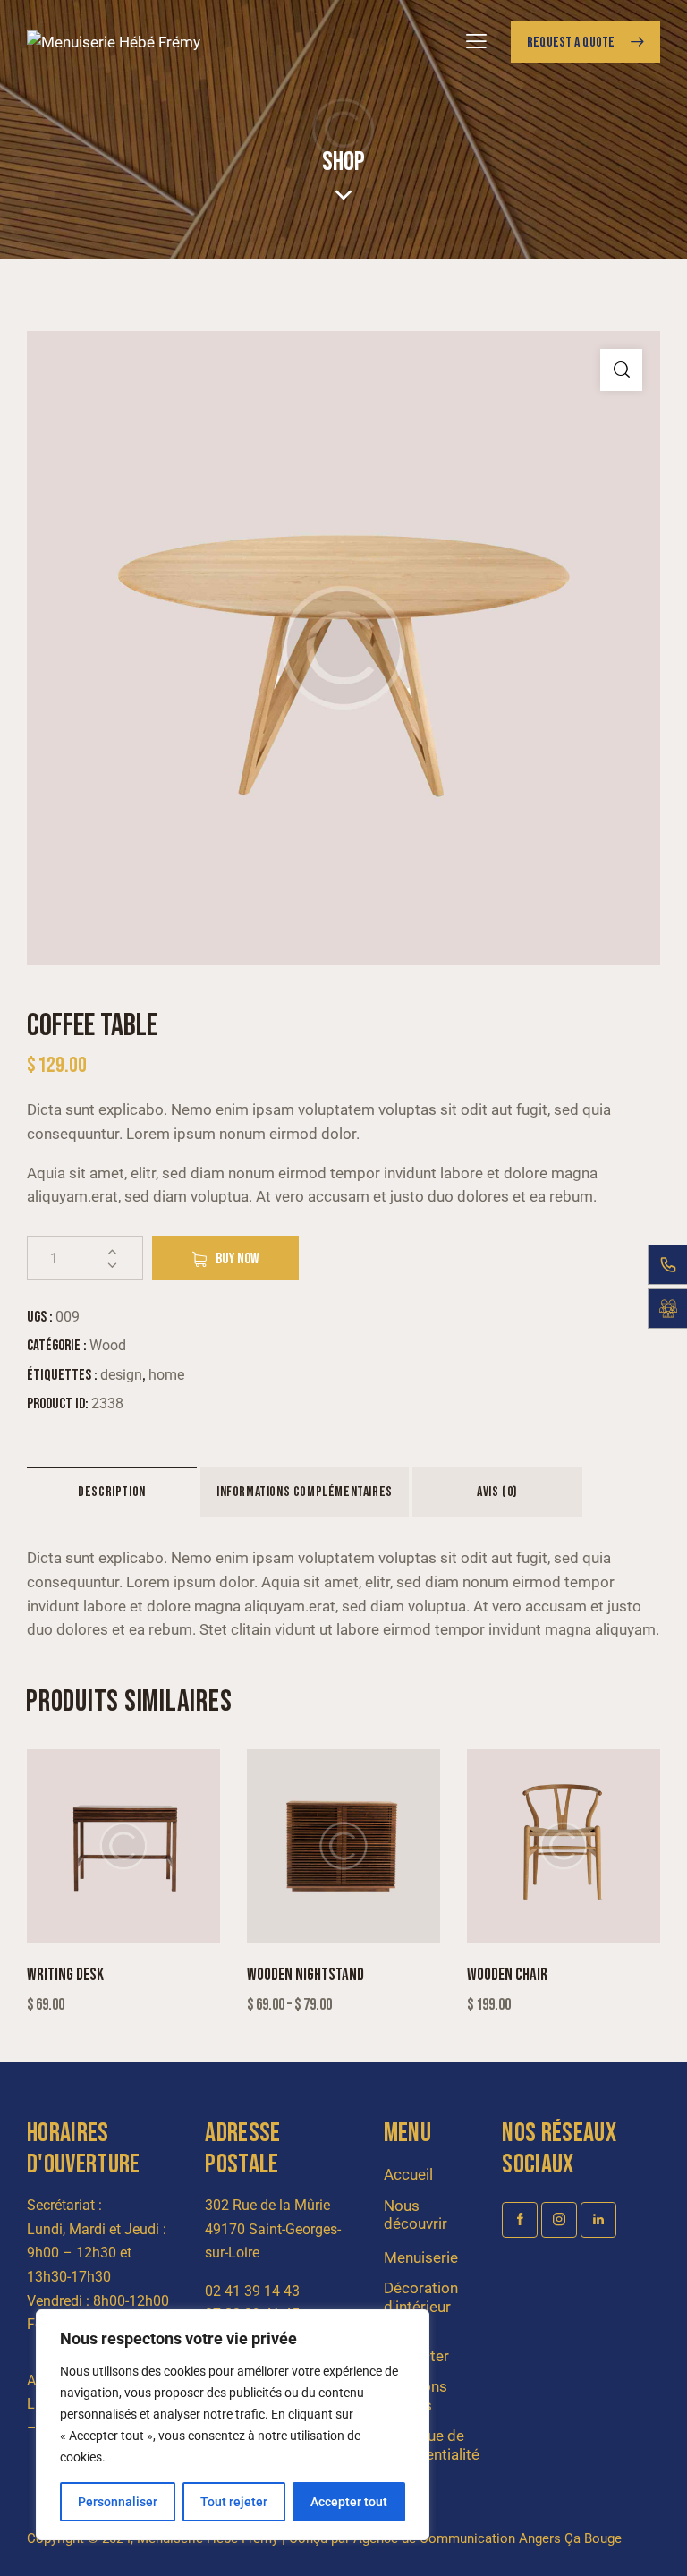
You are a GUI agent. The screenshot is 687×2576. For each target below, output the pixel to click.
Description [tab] (112, 1492)
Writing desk (65, 1975)
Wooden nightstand (305, 1975)
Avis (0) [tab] (497, 1492)
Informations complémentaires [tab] (305, 1492)
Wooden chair (507, 1975)
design (121, 1375)
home (166, 1375)
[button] (621, 370)
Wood (108, 1345)
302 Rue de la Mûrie (267, 2205)
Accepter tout (349, 2502)
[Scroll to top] (653, 2542)
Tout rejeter (234, 2502)
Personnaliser (118, 2502)
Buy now (237, 1259)
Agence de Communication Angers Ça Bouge (488, 2538)
